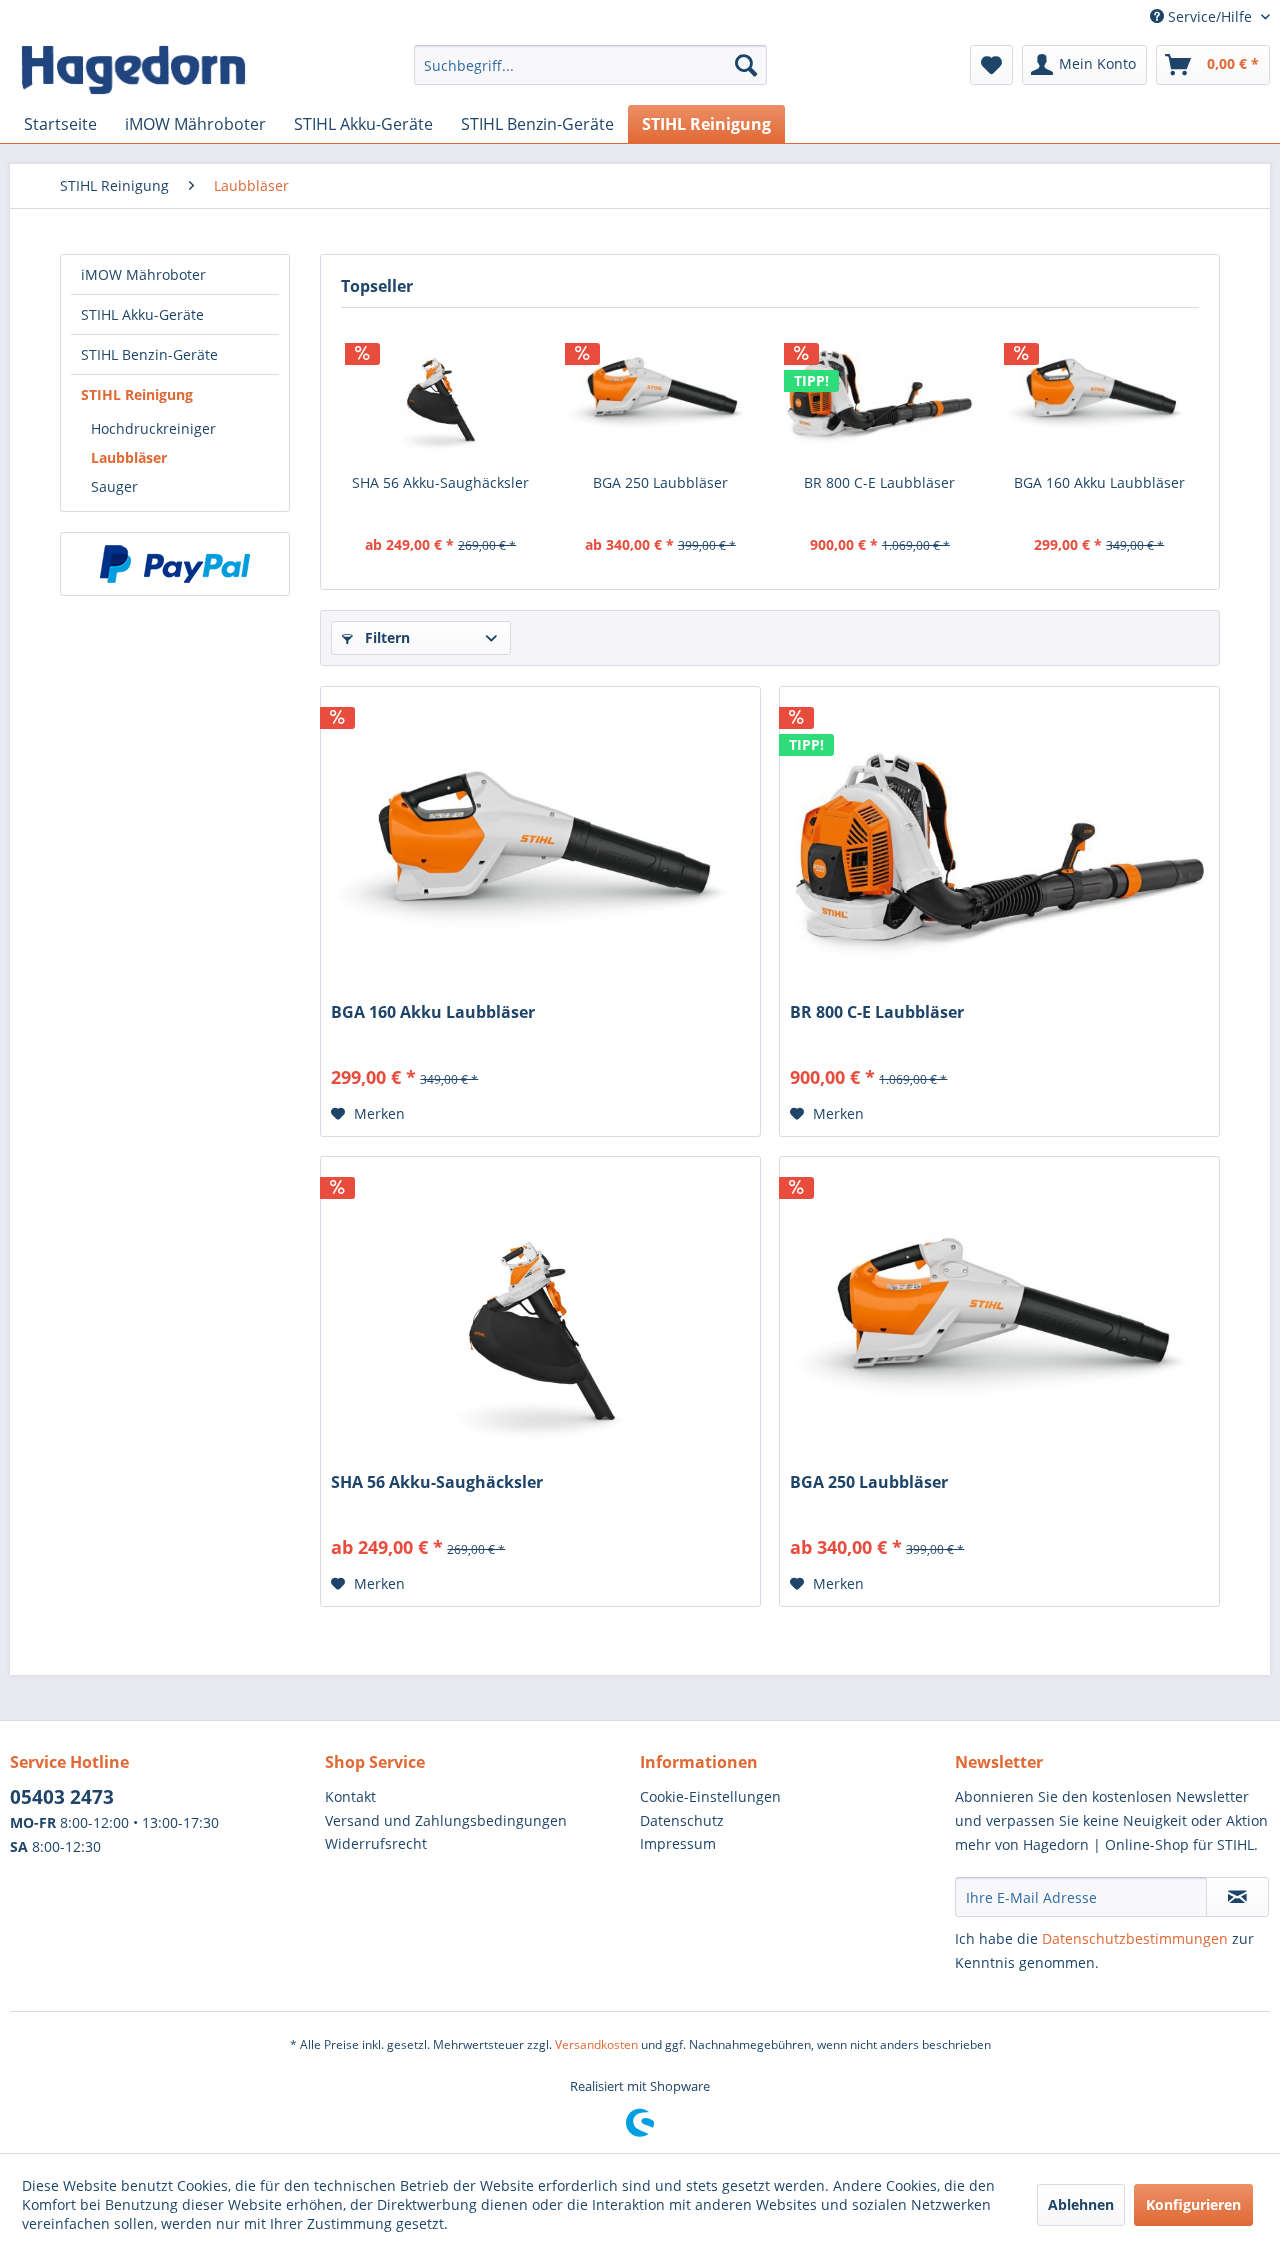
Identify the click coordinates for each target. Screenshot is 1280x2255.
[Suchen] (746, 65)
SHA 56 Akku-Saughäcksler (440, 482)
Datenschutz (682, 1820)
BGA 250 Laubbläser (660, 482)
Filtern (385, 637)
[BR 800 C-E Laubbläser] (880, 393)
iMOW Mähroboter (143, 274)
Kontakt (350, 1796)
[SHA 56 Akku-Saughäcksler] (441, 393)
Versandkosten (596, 2044)
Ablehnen (1081, 2204)
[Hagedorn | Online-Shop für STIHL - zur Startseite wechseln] (133, 70)
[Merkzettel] (991, 65)
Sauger (114, 486)
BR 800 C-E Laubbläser (879, 482)
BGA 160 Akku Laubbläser (1099, 482)
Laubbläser (129, 457)
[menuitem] (590, 74)
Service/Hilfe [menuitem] (1210, 16)
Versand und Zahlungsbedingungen (446, 1820)
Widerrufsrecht (376, 1843)
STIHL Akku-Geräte (142, 314)
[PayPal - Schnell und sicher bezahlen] (175, 564)
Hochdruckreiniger (153, 428)
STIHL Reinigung (137, 394)
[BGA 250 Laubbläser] (661, 393)
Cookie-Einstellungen (710, 1796)
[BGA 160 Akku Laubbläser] (1100, 393)
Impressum (678, 1843)
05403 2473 (62, 1797)
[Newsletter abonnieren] (1237, 1897)
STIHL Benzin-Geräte (149, 354)
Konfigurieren (1193, 2204)
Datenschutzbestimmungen (1135, 1938)
